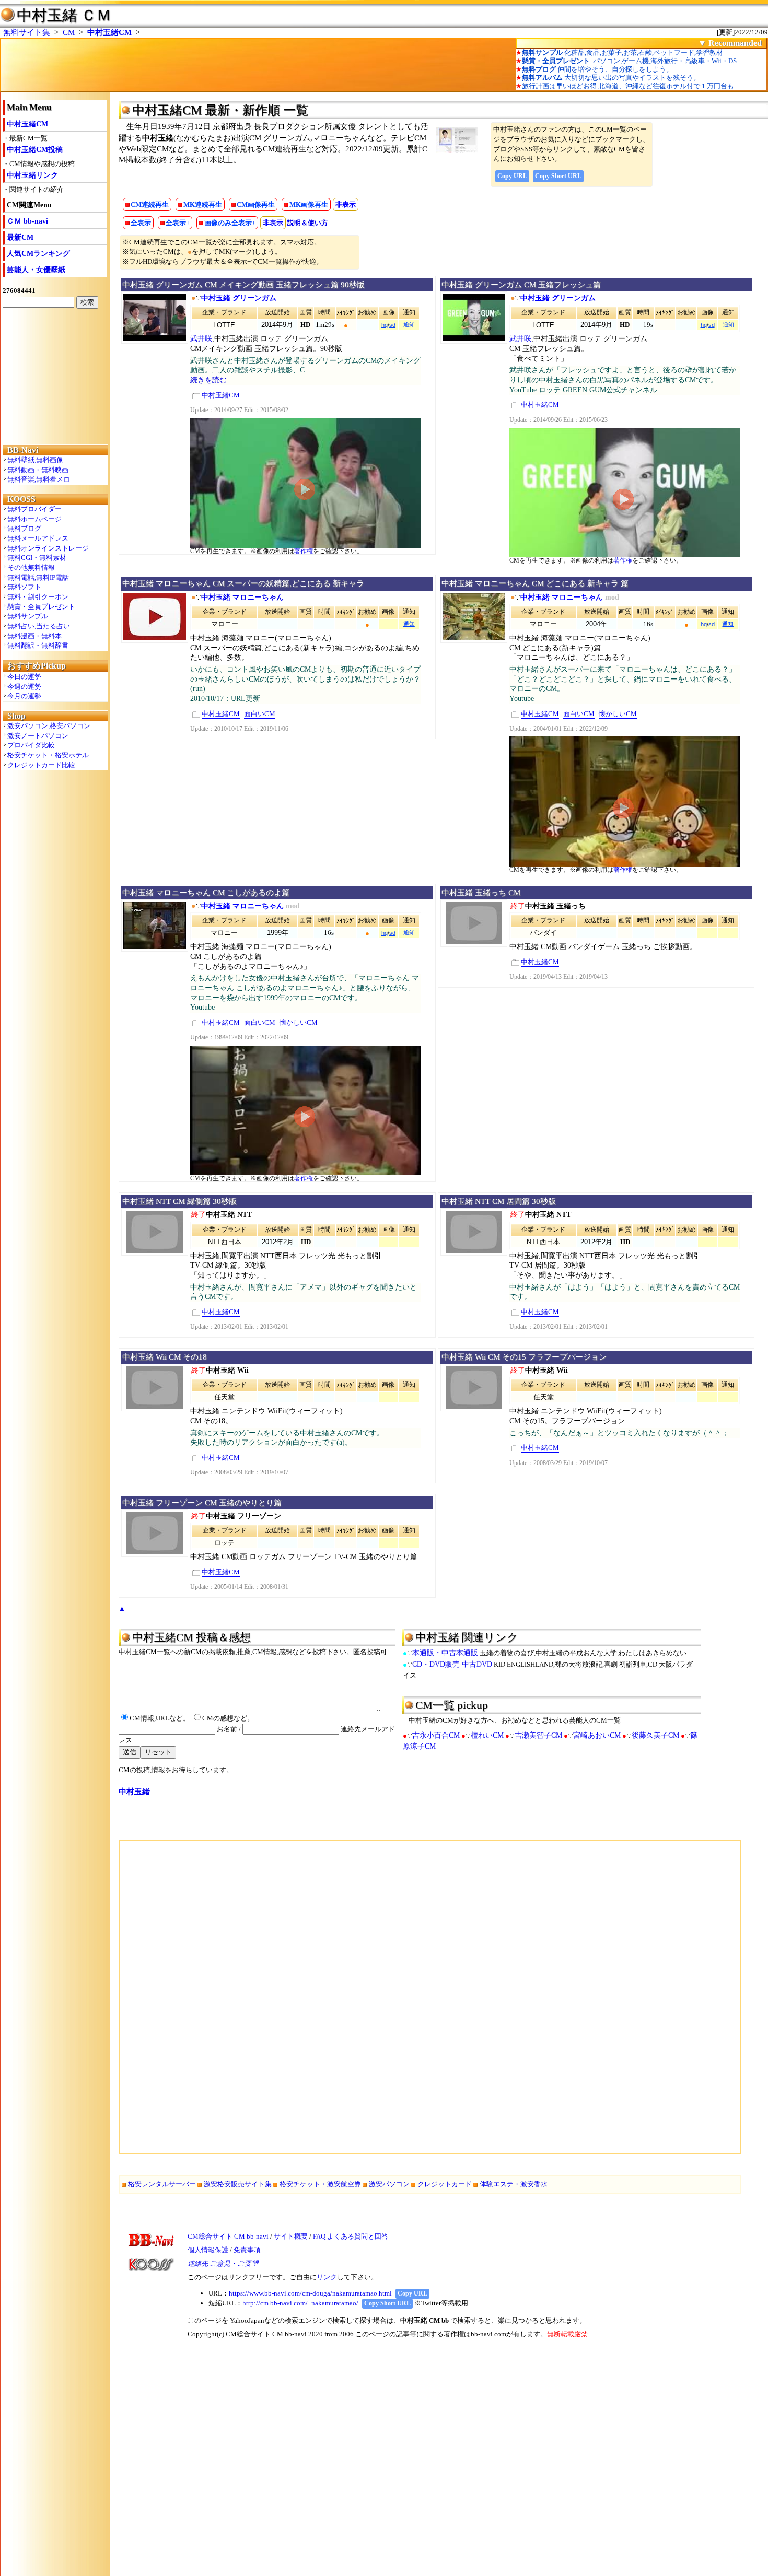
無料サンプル (28, 616)
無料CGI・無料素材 (37, 558)
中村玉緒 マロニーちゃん (242, 597)
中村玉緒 (134, 1792)
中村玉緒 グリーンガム (239, 298)
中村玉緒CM (109, 32)
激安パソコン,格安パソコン (49, 726)
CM (69, 32)
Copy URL (512, 176)
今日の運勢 (24, 677)
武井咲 (201, 339)
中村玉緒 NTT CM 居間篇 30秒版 (499, 1201)
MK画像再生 (309, 204)
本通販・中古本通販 (445, 1653)
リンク (327, 2277)
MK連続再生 (203, 204)
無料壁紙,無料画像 (35, 460)
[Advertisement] (55, 376)
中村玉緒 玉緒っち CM (481, 893)
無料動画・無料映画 (38, 470)
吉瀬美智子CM (538, 1735)
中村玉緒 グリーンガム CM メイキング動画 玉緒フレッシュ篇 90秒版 (243, 285)
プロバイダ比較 (31, 745)
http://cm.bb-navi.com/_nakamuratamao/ (300, 2303)
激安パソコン (389, 2184)
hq (385, 325)
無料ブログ (24, 528)
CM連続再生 (150, 204)
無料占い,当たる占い (39, 626)
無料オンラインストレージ (48, 548)
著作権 (304, 551)
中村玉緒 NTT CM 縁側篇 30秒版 (179, 1201)
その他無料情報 (31, 567)
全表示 (141, 223)
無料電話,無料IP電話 (38, 577)
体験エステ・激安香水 (514, 2184)
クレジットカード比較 (41, 765)
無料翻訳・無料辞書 (38, 645)
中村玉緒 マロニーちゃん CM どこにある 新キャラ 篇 (535, 583)
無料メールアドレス (38, 538)
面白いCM (260, 714)
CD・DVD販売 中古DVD (452, 1664)
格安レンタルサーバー (162, 2184)
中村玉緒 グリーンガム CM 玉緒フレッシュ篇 (521, 285)
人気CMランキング (38, 254)
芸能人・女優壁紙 (36, 270)
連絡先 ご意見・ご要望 (223, 2263)
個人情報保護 (208, 2250)
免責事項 (247, 2250)
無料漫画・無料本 (34, 636)
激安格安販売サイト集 (238, 2184)
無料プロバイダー (34, 509)
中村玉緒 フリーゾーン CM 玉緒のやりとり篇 (202, 1503)
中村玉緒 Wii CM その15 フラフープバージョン (524, 1357)
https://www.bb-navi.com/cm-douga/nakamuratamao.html (310, 2293)
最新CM (20, 237)
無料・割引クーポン (38, 597)
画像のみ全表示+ (230, 223)
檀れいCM (487, 1735)
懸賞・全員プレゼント (41, 607)
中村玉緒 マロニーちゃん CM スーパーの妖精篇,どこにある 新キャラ (243, 583)
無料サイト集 (27, 32)
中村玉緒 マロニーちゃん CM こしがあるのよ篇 (206, 893)
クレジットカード (445, 2184)
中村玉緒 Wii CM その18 (165, 1357)
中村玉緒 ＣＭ (64, 15)
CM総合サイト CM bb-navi (228, 2236)
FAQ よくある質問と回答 (351, 2236)
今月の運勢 (24, 696)
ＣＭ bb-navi (27, 221)
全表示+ (178, 223)
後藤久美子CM (655, 1735)
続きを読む (208, 380)
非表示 (346, 204)
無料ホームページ (34, 519)
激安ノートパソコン (38, 736)
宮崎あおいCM (597, 1735)
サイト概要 (291, 2236)
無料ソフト (24, 587)
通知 (409, 324)
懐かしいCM (618, 714)
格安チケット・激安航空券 (320, 2184)
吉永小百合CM (436, 1735)
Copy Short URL (558, 176)
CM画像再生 (256, 204)
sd (392, 325)
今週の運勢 (24, 687)
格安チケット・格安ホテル (48, 755)
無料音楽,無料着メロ (39, 479)
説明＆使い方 (308, 223)
